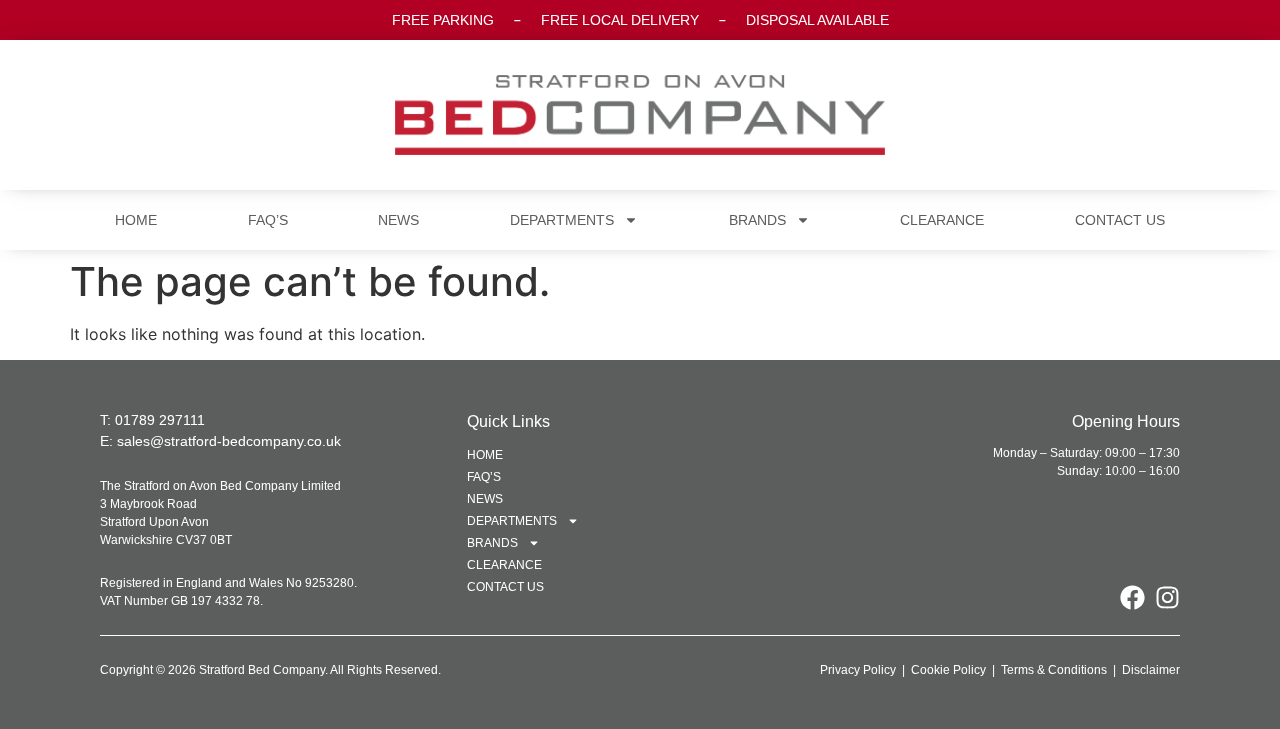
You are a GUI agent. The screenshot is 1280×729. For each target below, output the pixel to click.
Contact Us (1120, 220)
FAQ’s (268, 220)
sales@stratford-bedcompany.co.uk (229, 441)
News (398, 220)
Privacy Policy (858, 670)
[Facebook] (1132, 597)
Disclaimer (1151, 670)
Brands (757, 220)
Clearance (942, 220)
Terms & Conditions (1054, 670)
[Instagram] (1167, 597)
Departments (562, 220)
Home (136, 220)
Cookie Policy (948, 670)
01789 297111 (160, 420)
